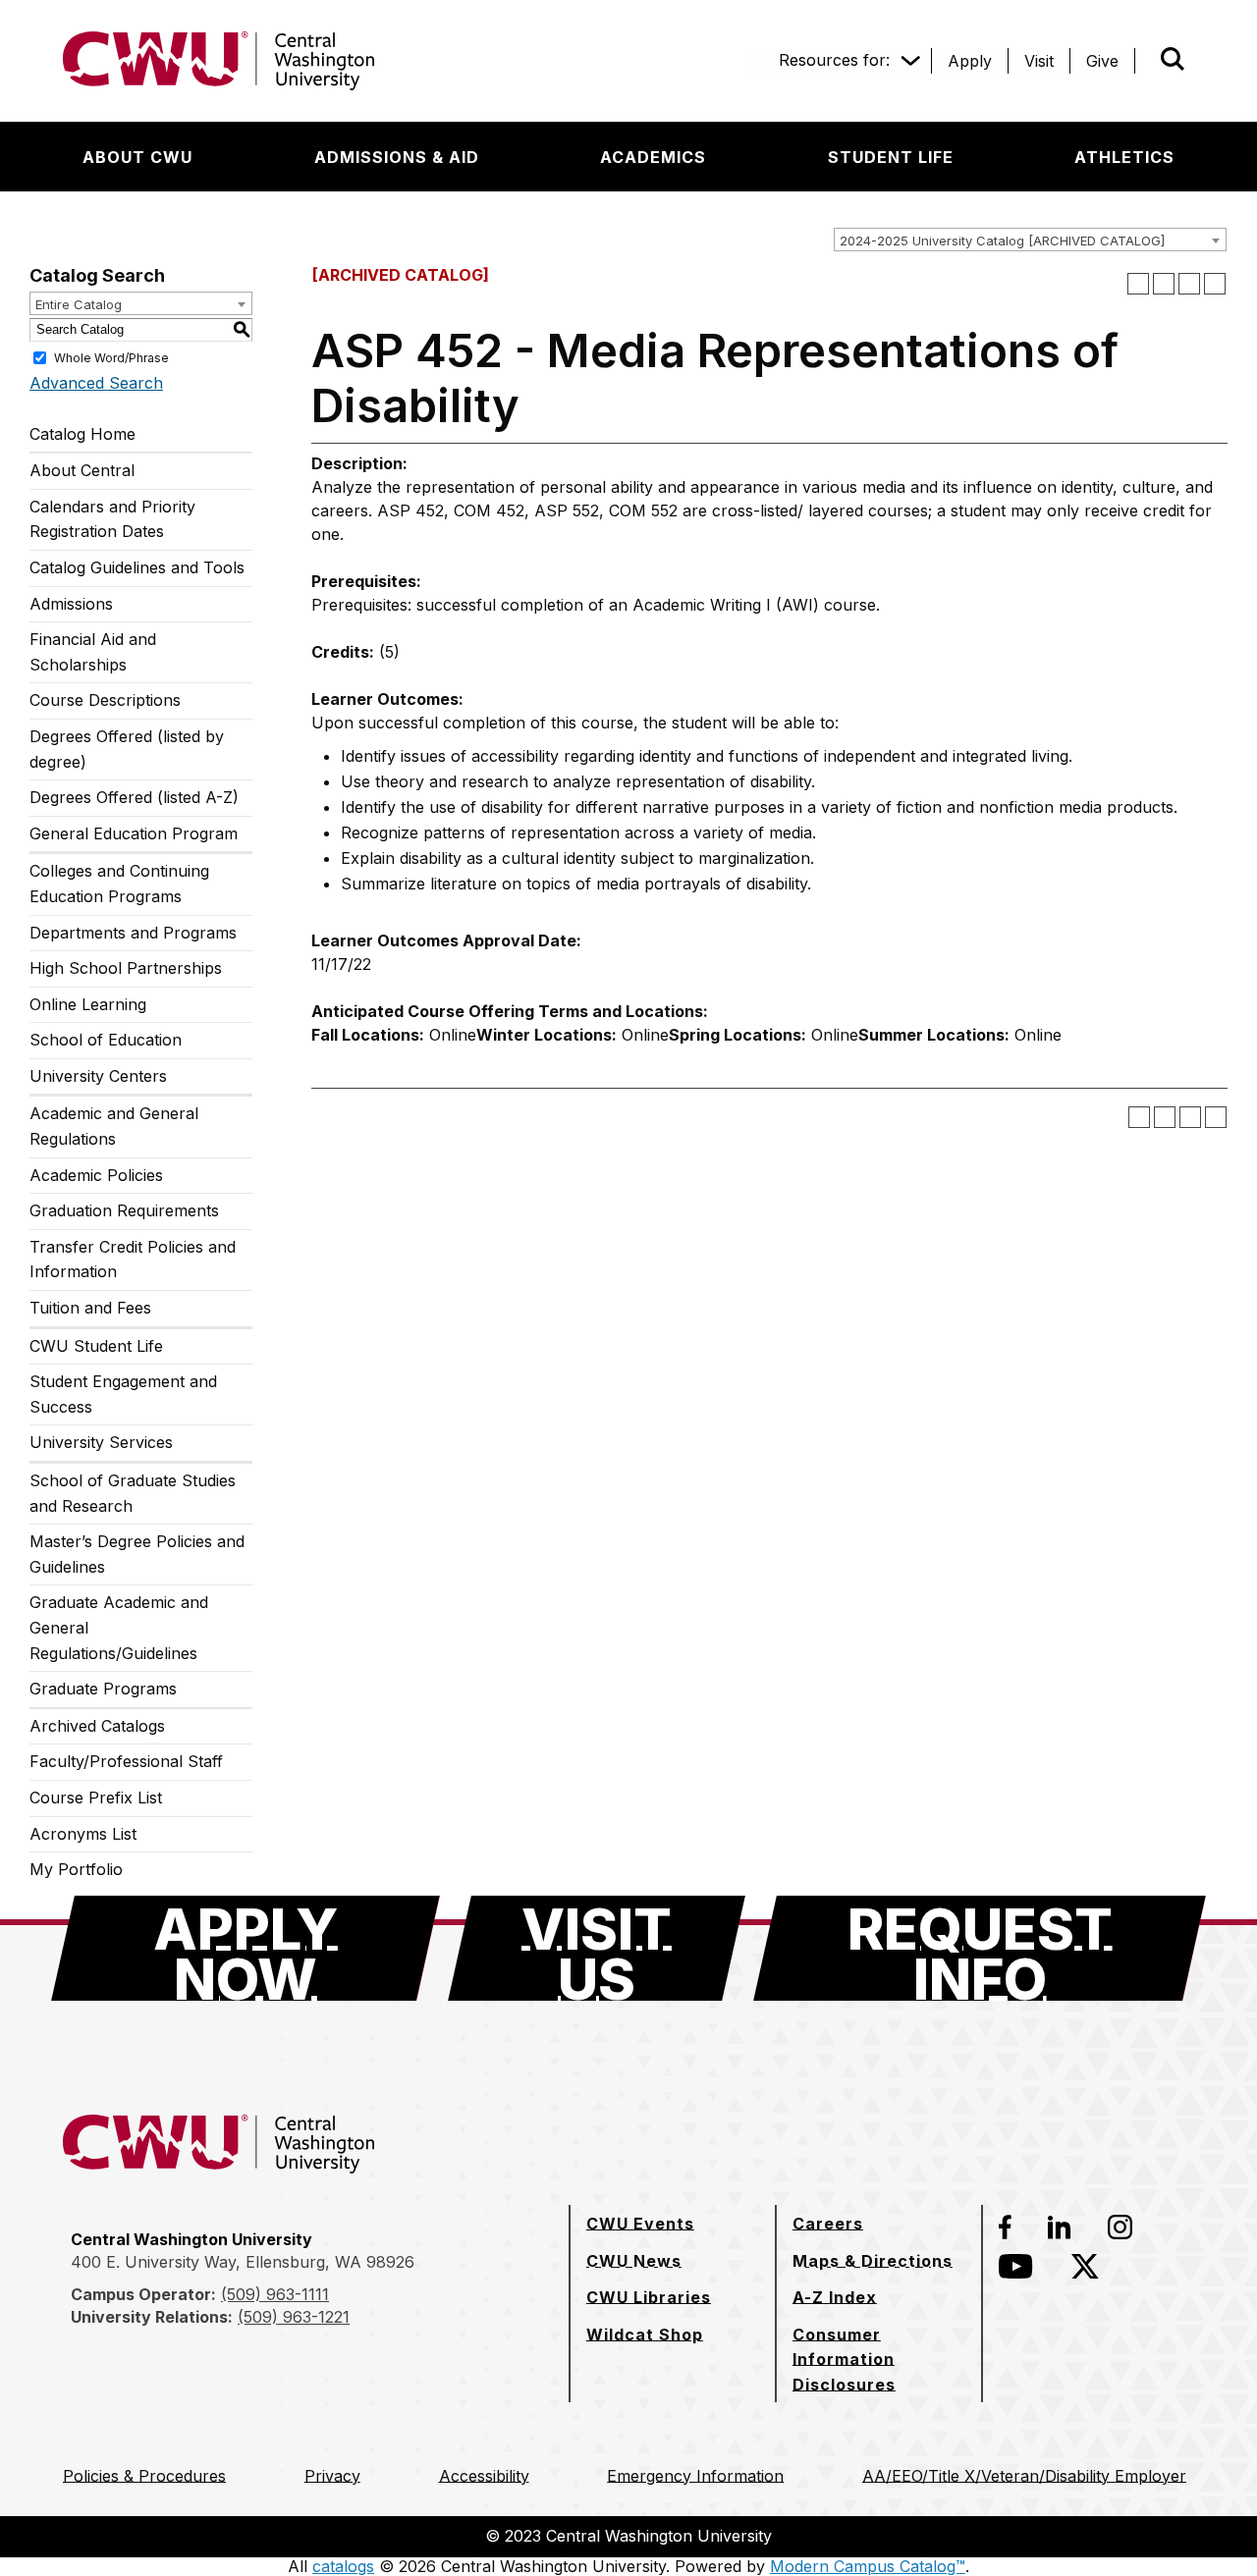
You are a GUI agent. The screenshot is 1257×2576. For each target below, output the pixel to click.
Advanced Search (96, 383)
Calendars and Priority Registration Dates (112, 519)
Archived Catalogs (97, 1726)
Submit (1145, 61)
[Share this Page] (1164, 284)
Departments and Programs (133, 933)
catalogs (343, 2566)
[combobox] (1030, 240)
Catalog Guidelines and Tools (137, 567)
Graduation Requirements (124, 1210)
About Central (82, 470)
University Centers (98, 1076)
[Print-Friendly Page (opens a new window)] (1189, 284)
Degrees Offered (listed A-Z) (134, 797)
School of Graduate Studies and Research (133, 1493)
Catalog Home (82, 434)
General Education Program (134, 833)
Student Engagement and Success (123, 1394)
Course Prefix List (96, 1798)
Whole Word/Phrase (111, 357)
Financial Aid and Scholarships (93, 652)
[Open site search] (1173, 59)
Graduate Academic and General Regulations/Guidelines (119, 1627)
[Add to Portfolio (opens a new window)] (1138, 284)
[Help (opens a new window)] (1215, 284)
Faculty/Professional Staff (126, 1761)
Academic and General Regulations (114, 1126)
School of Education (106, 1040)
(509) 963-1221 (294, 2317)
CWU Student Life (96, 1346)
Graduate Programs (103, 1689)
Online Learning (88, 1004)
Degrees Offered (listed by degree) (127, 749)
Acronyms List (83, 1834)
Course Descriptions (105, 700)
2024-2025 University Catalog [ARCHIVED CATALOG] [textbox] (1002, 241)
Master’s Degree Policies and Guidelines (137, 1554)
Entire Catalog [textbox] (79, 304)
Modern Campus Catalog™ (868, 2566)
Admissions (71, 604)
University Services (101, 1442)
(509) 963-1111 (275, 2294)
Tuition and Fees (90, 1308)
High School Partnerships (126, 968)
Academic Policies (96, 1175)
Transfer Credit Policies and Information (133, 1260)
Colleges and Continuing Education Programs (119, 884)
